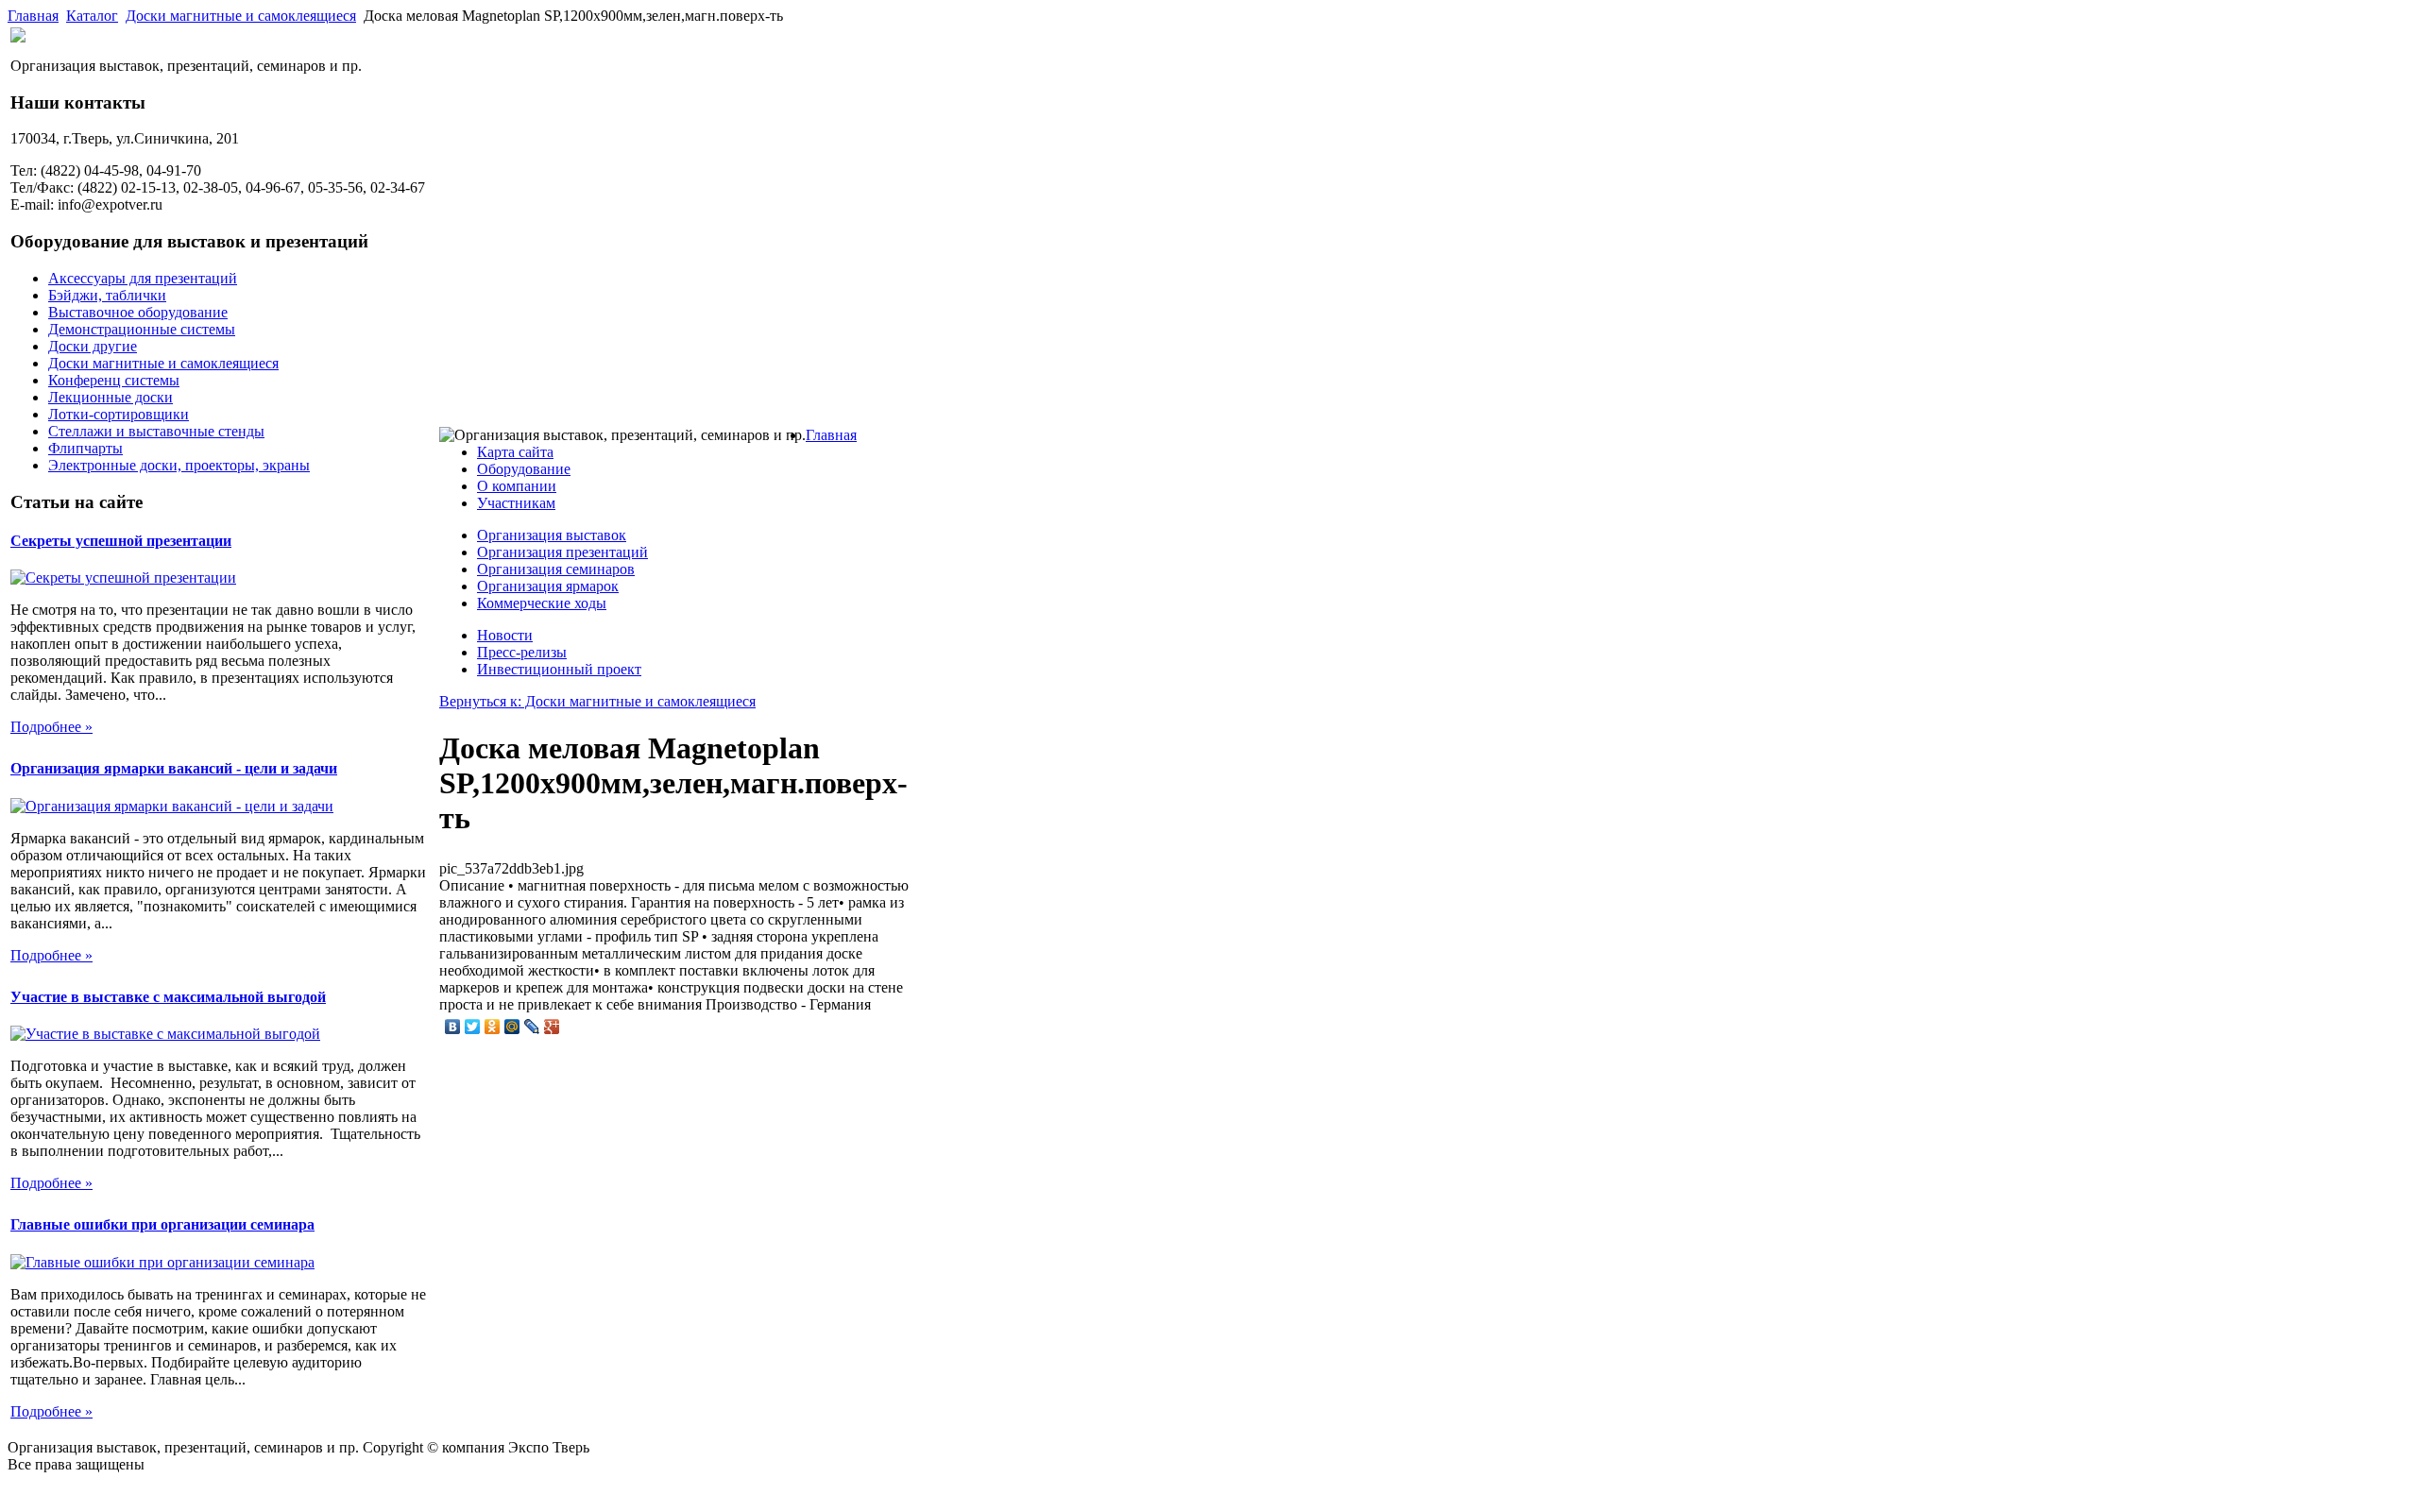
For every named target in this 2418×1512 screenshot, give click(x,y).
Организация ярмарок (548, 586)
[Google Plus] (552, 1027)
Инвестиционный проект (559, 669)
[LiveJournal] (532, 1027)
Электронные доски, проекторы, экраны (179, 465)
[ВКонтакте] (453, 1027)
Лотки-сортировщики (119, 414)
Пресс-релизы (522, 652)
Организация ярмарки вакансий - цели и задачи (174, 768)
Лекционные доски (111, 397)
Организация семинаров (556, 569)
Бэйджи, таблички (107, 295)
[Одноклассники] (493, 1027)
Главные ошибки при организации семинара (162, 1224)
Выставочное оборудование (138, 312)
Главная (33, 16)
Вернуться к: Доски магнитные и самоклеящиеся (597, 701)
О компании (517, 486)
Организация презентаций (562, 552)
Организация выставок (552, 535)
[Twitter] (473, 1027)
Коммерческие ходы (542, 603)
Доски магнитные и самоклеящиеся (241, 16)
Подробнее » (51, 727)
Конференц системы (114, 380)
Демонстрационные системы (142, 329)
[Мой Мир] (512, 1027)
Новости (505, 635)
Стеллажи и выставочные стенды (156, 431)
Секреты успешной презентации (121, 541)
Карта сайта (515, 452)
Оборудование (524, 469)
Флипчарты (85, 448)
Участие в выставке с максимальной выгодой (168, 997)
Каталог (92, 16)
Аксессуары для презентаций (143, 278)
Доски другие (93, 346)
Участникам (516, 503)
